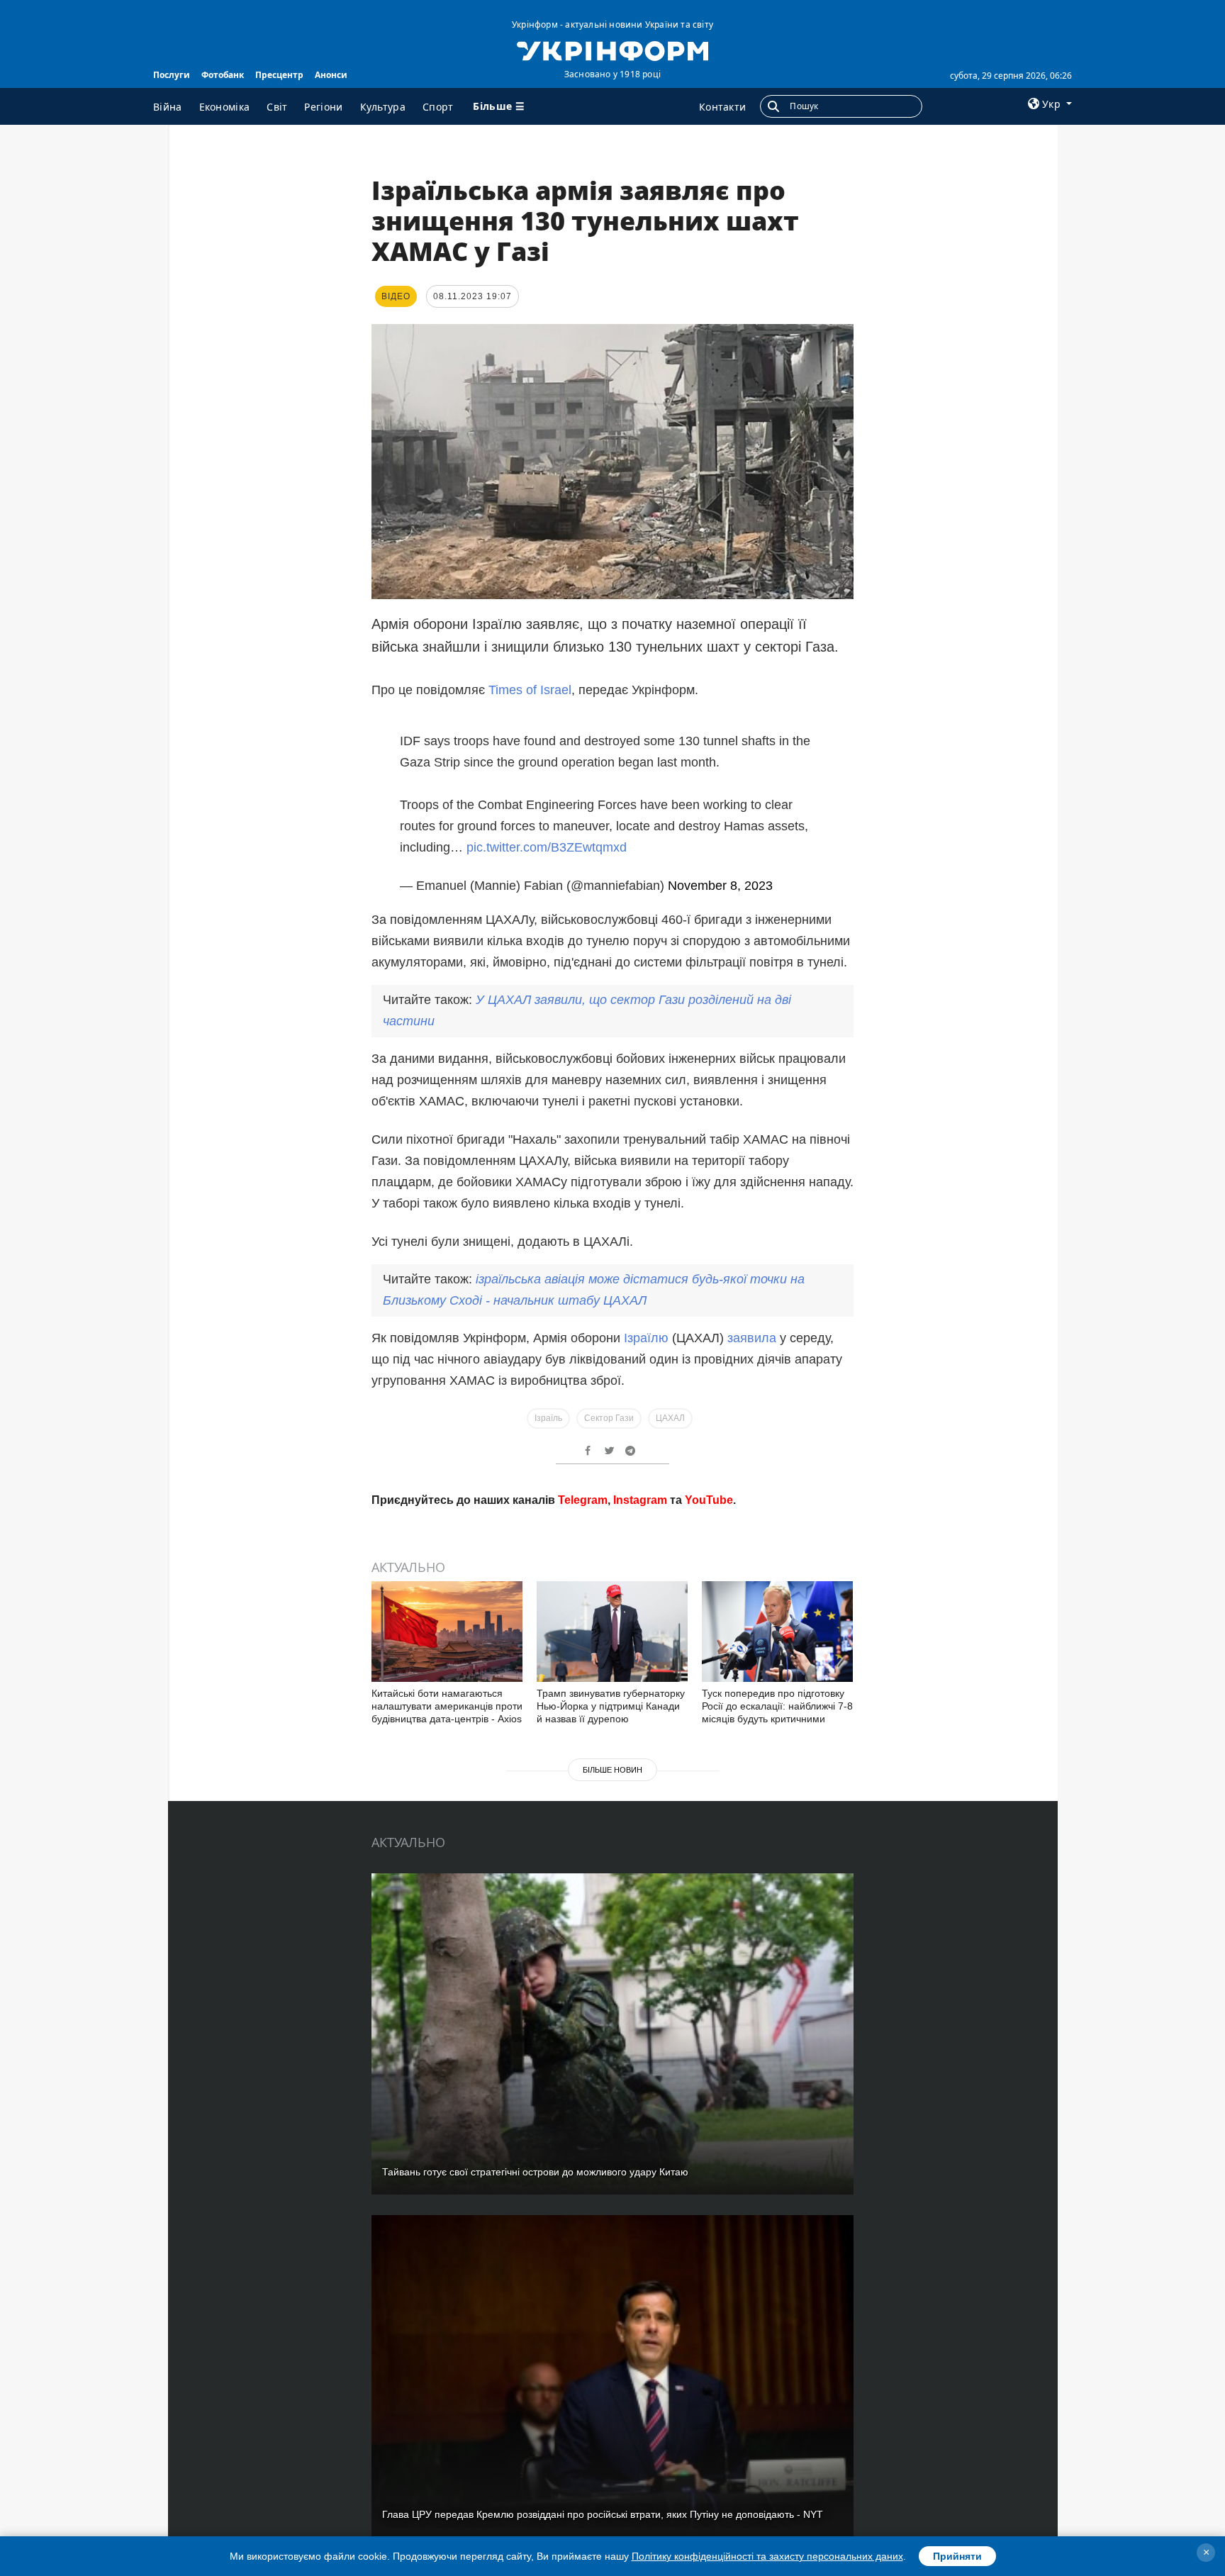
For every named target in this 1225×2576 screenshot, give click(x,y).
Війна (168, 107)
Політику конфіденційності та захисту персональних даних (767, 2556)
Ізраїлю (648, 1325)
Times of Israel (530, 690)
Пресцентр (279, 75)
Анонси (331, 75)
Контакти (722, 107)
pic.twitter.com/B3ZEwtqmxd (547, 835)
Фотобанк (223, 75)
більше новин (612, 1961)
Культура (383, 107)
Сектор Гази (609, 1405)
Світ (277, 107)
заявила (752, 1325)
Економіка (225, 107)
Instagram (640, 1691)
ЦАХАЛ (670, 1405)
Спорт (438, 107)
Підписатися (515, 1638)
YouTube (709, 1691)
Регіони (323, 107)
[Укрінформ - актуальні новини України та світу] (612, 50)
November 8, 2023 (720, 873)
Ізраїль (548, 1405)
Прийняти (957, 2556)
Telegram (583, 1691)
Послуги (172, 75)
